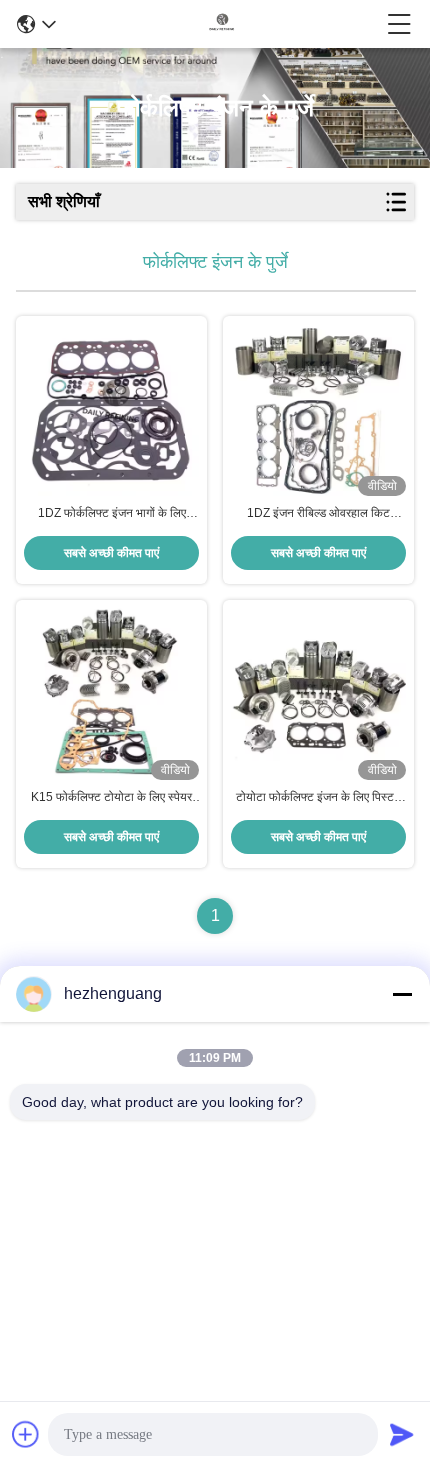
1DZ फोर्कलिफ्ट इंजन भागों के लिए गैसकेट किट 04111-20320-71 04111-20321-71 (112, 514)
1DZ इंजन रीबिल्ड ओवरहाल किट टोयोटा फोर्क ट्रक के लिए (318, 514)
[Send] (402, 1434)
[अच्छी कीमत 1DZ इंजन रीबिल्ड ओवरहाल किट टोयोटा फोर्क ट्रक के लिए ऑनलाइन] (318, 410)
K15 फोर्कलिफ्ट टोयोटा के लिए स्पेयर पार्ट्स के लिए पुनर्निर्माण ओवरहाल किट (111, 798)
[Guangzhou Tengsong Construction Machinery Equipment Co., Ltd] (222, 24)
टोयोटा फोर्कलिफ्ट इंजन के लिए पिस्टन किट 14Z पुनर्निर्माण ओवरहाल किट (318, 798)
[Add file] (26, 1434)
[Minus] (402, 994)
